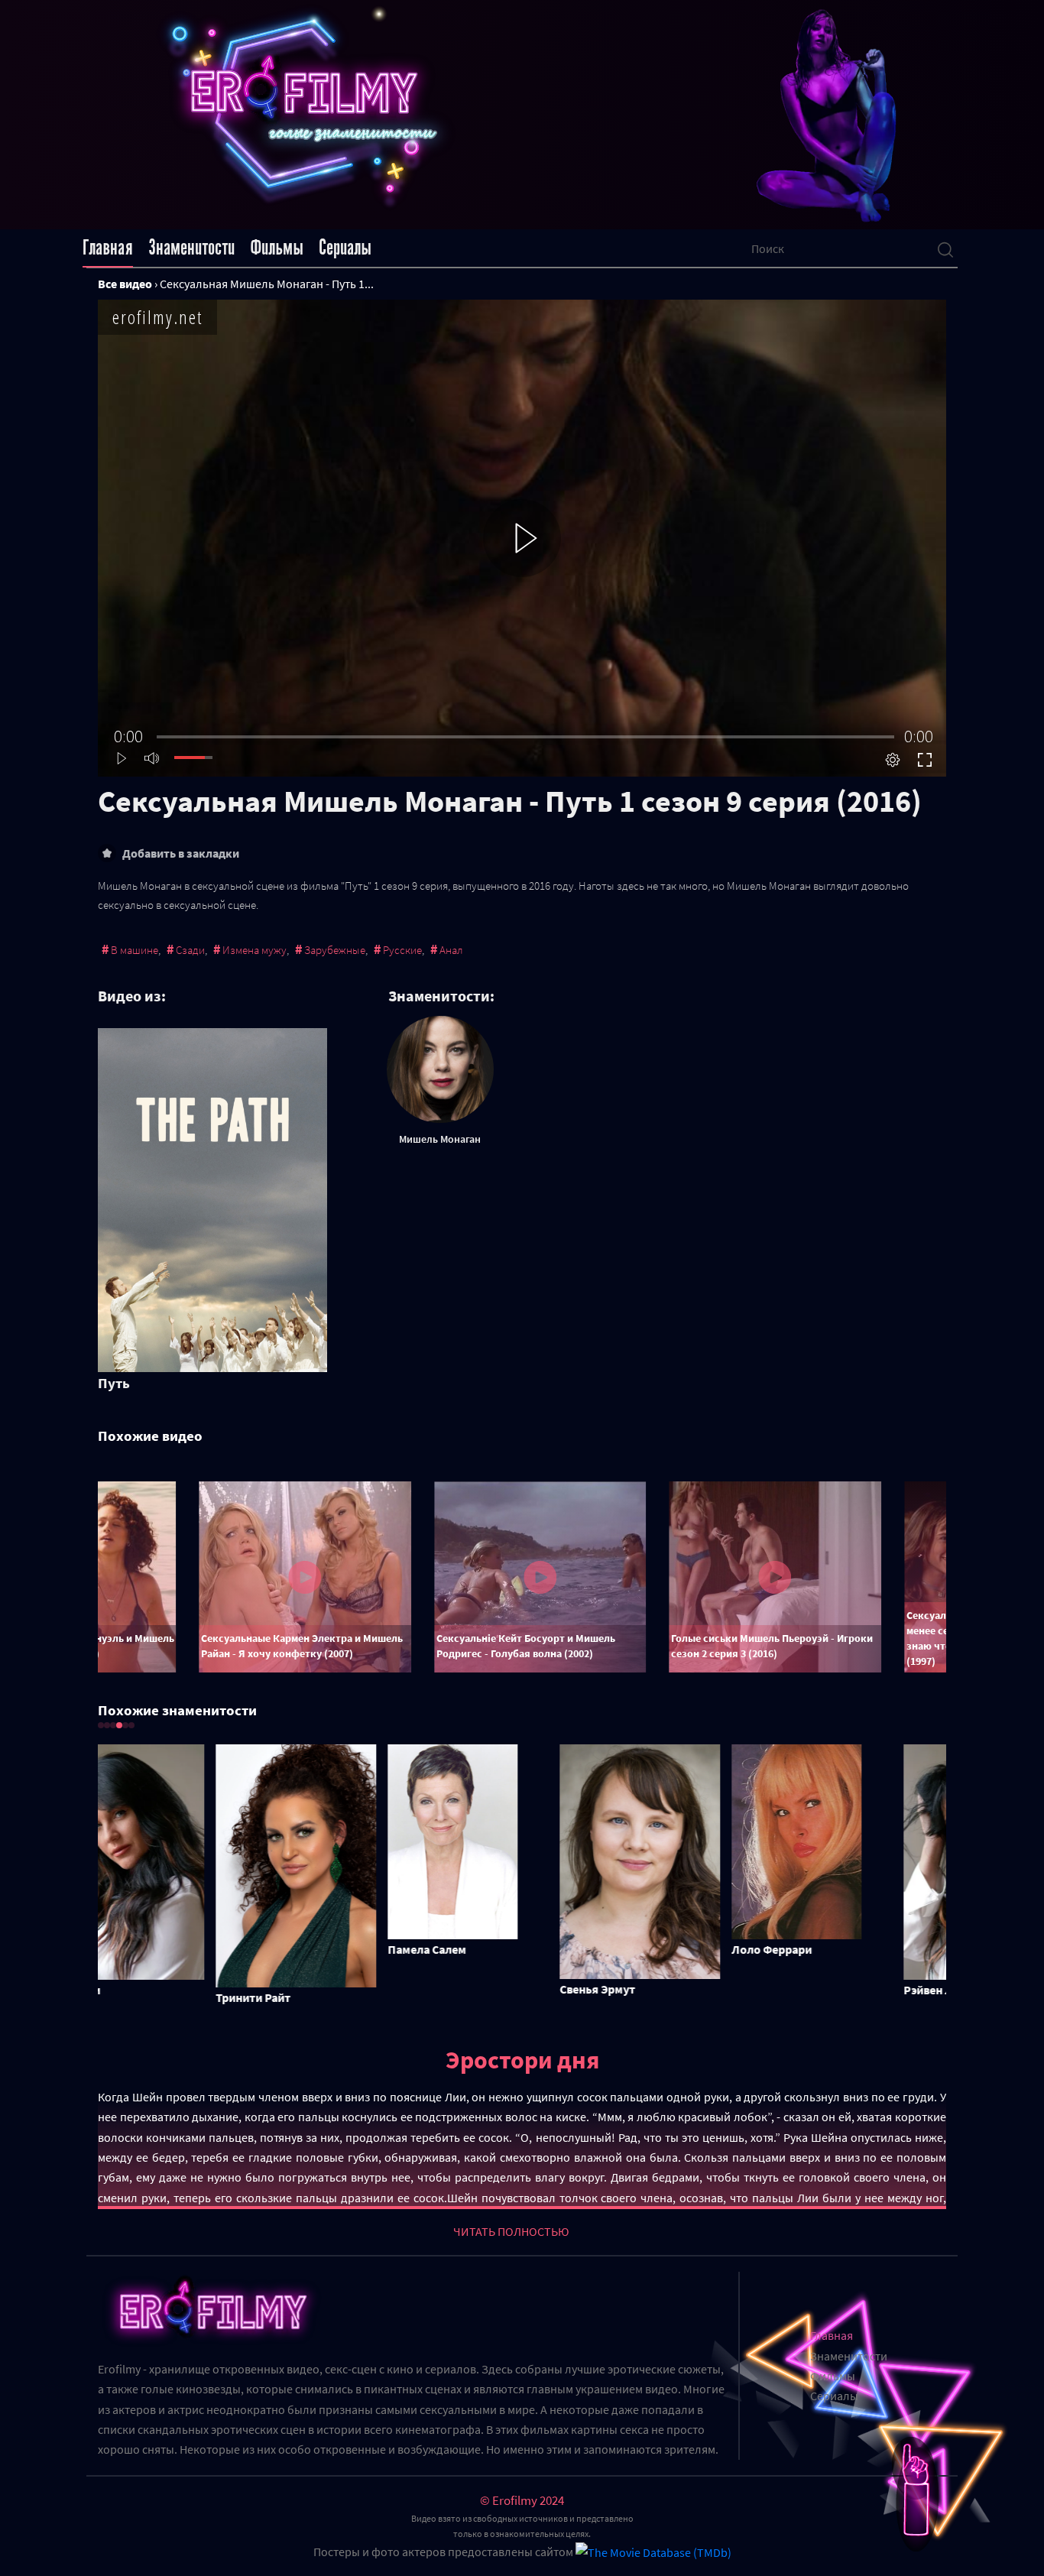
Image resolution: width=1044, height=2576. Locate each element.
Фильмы (277, 248)
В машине (135, 950)
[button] (101, 1725)
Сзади (190, 950)
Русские (402, 950)
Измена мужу (255, 950)
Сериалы (345, 248)
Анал (451, 950)
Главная (108, 248)
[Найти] (945, 248)
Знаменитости (191, 248)
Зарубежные (335, 950)
